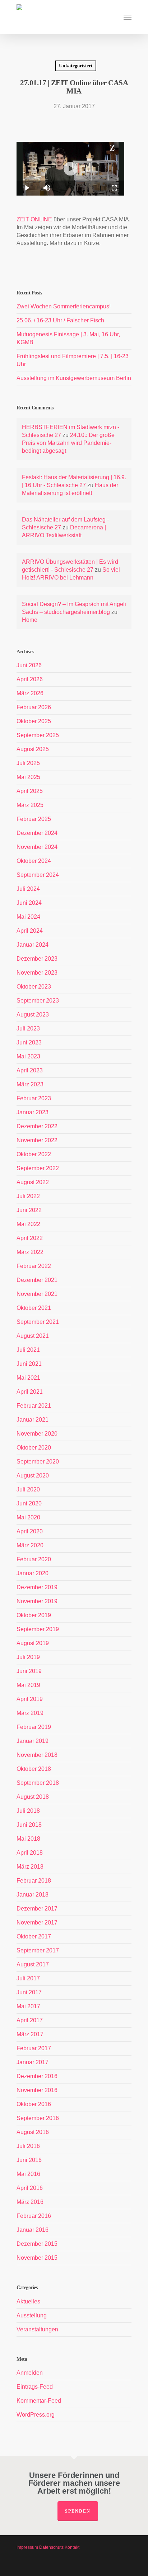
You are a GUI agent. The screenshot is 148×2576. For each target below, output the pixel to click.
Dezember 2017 (37, 1909)
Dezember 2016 (37, 2076)
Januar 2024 (33, 945)
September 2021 (38, 1322)
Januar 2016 (33, 2230)
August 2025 (33, 749)
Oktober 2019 (34, 1615)
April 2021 (30, 1392)
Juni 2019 (29, 1671)
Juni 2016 (29, 2160)
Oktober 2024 (34, 861)
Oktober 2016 (34, 2104)
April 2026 (30, 679)
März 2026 (30, 693)
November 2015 (37, 2258)
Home (30, 620)
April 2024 (30, 931)
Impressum (27, 2547)
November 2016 (37, 2090)
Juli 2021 (28, 1350)
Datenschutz (51, 2547)
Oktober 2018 (34, 1769)
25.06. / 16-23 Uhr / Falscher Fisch (60, 320)
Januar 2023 (33, 1112)
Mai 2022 (28, 1224)
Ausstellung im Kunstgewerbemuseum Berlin (74, 378)
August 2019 (33, 1643)
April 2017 (30, 2020)
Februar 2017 (34, 2048)
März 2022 (30, 1252)
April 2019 (30, 1699)
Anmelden (30, 2373)
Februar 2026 (34, 707)
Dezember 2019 (37, 1587)
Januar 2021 (33, 1420)
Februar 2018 (34, 1881)
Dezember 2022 (37, 1126)
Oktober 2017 (34, 1936)
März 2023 (30, 1084)
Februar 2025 (34, 819)
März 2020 (30, 1545)
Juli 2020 (28, 1489)
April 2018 (30, 1853)
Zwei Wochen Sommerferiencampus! (64, 306)
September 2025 (38, 735)
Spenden (78, 2511)
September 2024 (38, 875)
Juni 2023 (29, 1042)
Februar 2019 (34, 1727)
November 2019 (37, 1601)
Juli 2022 (28, 1196)
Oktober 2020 (34, 1448)
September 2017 (38, 1950)
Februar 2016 (34, 2216)
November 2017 (37, 1923)
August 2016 (33, 2132)
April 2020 (30, 1531)
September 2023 (38, 1001)
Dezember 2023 (37, 959)
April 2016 (30, 2188)
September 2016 (38, 2118)
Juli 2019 (28, 1657)
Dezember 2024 (37, 833)
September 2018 (38, 1783)
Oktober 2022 (34, 1154)
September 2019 (38, 1629)
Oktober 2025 (34, 721)
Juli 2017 (28, 1978)
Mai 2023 (28, 1056)
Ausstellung (32, 2315)
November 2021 (37, 1294)
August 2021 (33, 1336)
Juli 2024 (28, 889)
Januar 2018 (33, 1895)
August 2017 (33, 1964)
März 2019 (30, 1713)
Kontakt (72, 2547)
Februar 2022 (34, 1266)
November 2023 (37, 973)
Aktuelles (28, 2301)
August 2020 (33, 1476)
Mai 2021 (28, 1378)
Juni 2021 (29, 1364)
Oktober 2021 (34, 1308)
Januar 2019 (33, 1741)
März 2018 (30, 1867)
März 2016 (30, 2202)
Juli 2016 (28, 2146)
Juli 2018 (28, 1811)
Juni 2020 (29, 1503)
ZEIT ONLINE (34, 219)
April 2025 (30, 791)
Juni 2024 (29, 903)
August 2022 (33, 1182)
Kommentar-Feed (39, 2401)
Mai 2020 (28, 1517)
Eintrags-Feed (35, 2387)
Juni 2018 (29, 1825)
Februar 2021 (34, 1406)
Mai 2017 (28, 2006)
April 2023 (30, 1070)
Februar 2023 (34, 1098)
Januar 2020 (33, 1573)
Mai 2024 (28, 917)
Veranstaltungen (37, 2329)
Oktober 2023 (34, 987)
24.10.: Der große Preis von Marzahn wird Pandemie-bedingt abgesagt (68, 443)
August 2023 (33, 1015)
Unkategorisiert (76, 66)
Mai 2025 (28, 777)
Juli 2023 (28, 1029)
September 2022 (38, 1168)
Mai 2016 (28, 2174)
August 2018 (33, 1797)
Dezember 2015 (37, 2244)
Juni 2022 (29, 1210)
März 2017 (30, 2034)
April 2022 (30, 1238)
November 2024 (37, 847)
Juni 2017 (29, 1992)
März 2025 (30, 805)
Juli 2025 (28, 763)
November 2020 (37, 1434)
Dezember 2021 (37, 1280)
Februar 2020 (34, 1559)
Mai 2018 (28, 1839)
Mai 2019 (28, 1685)
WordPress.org (36, 2415)
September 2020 (38, 1462)
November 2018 (37, 1755)
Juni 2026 (29, 665)
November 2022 (37, 1140)
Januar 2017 (33, 2062)
